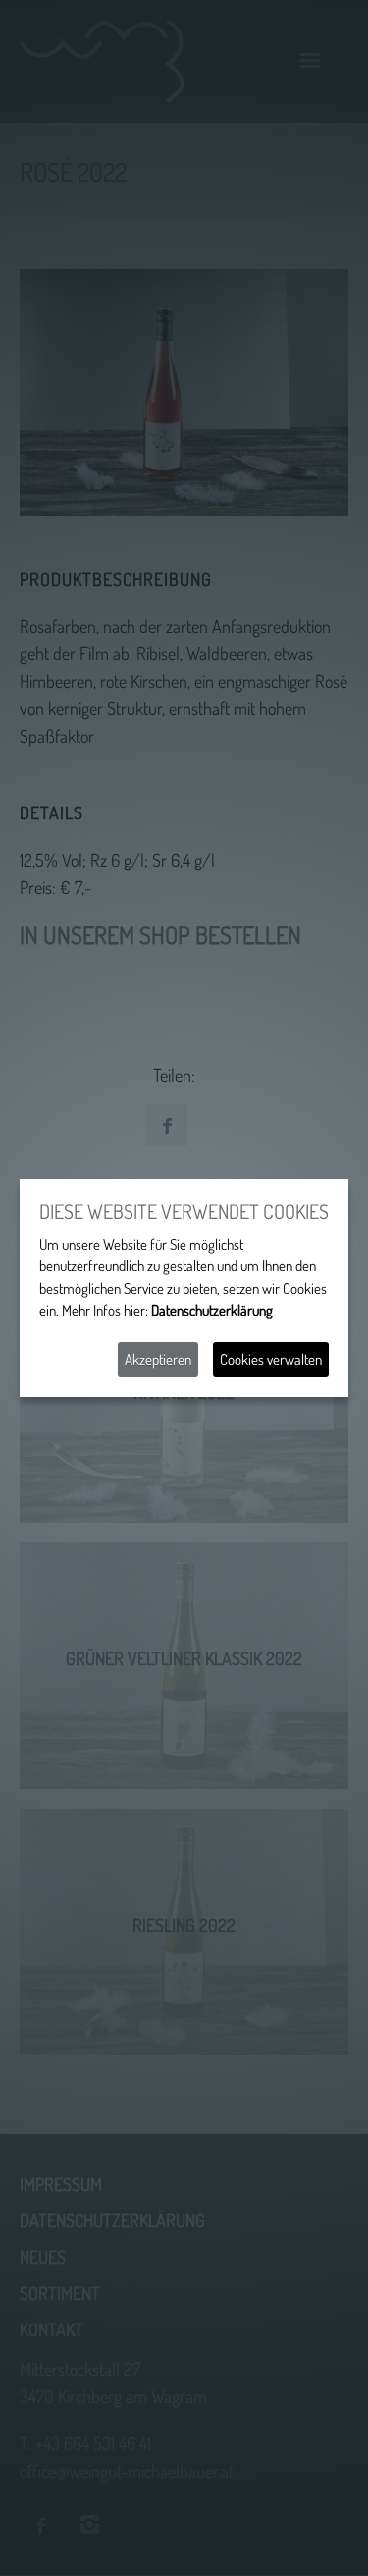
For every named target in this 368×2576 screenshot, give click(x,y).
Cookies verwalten (271, 1359)
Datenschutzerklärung (212, 1310)
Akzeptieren (158, 1359)
